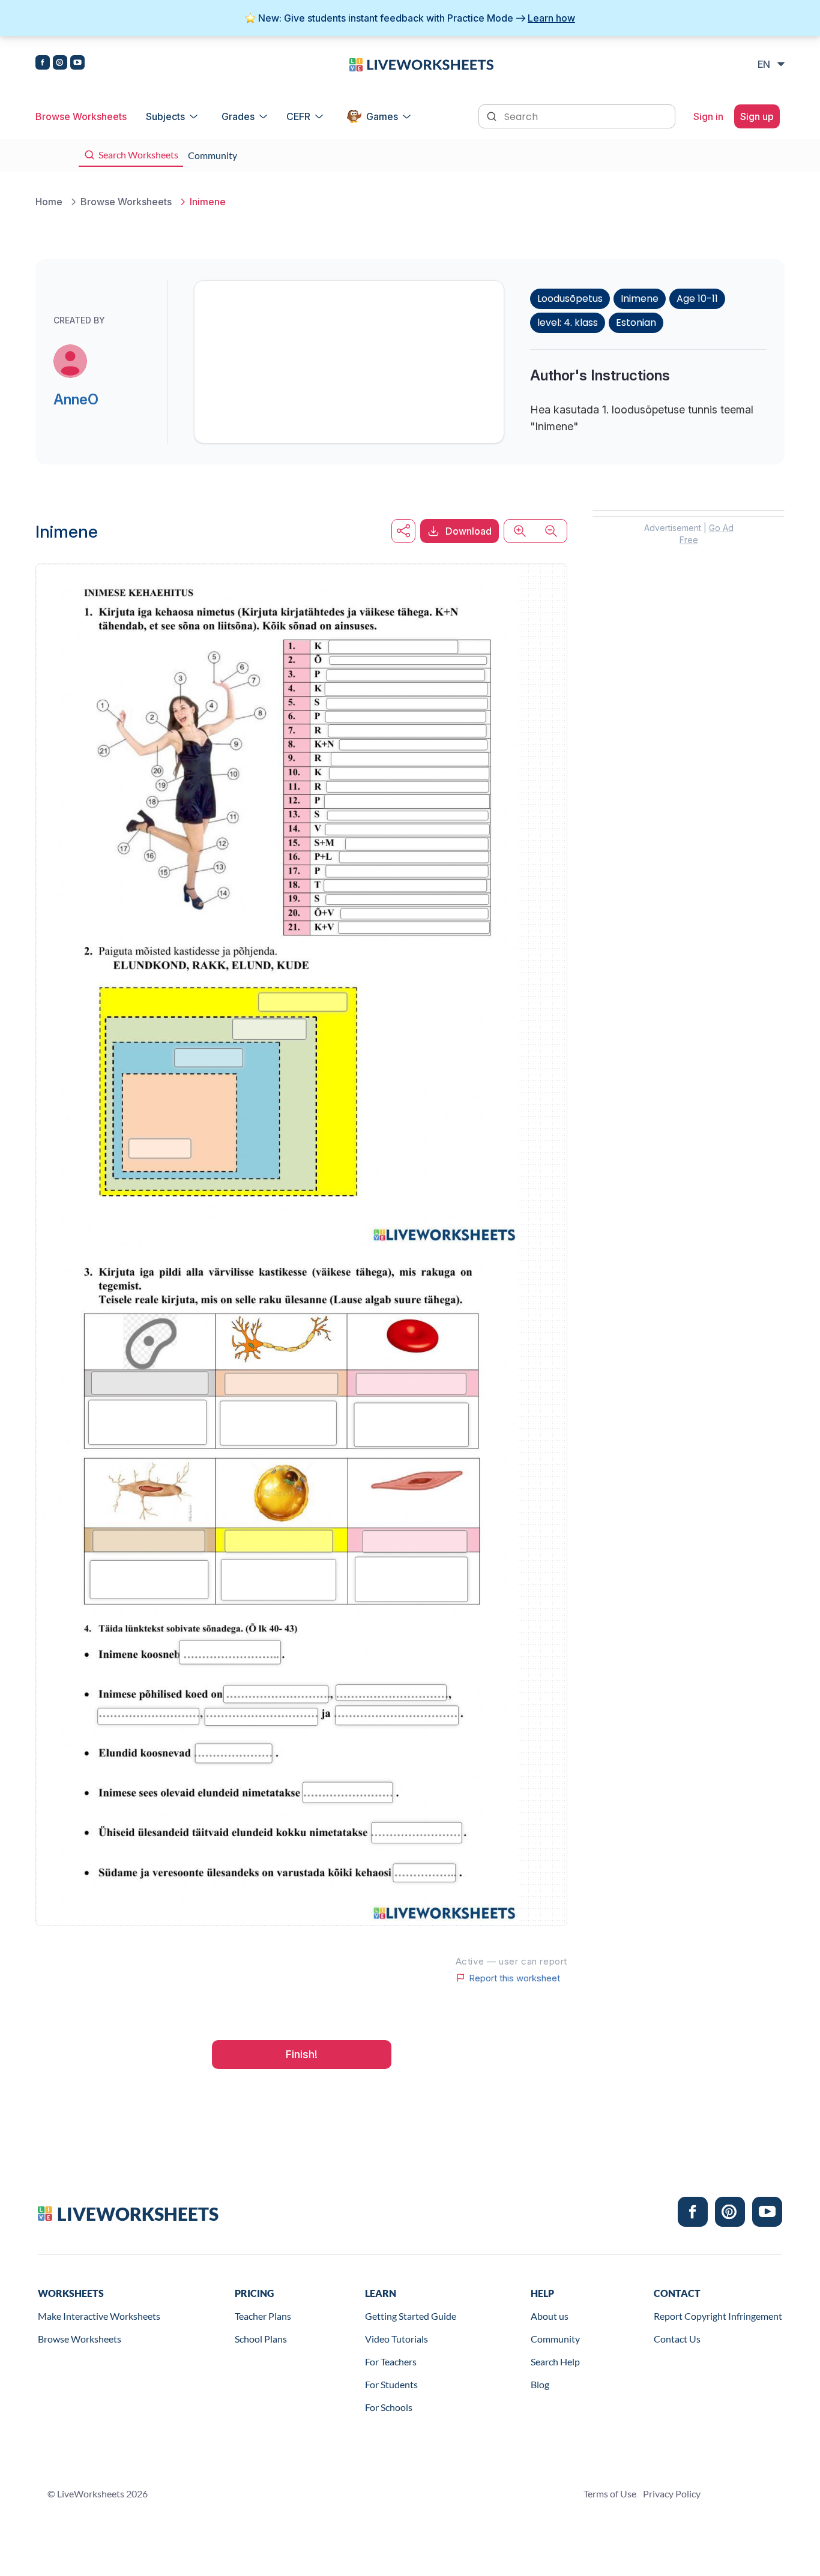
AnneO (76, 399)
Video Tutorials (396, 2339)
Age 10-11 (697, 299)
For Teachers (391, 2361)
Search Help (555, 2361)
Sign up (757, 116)
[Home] (421, 64)
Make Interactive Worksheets (99, 2316)
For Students (391, 2384)
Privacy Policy (672, 2493)
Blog (540, 2384)
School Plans (261, 2339)
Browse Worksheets (81, 116)
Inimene (640, 299)
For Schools (389, 2407)
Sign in (708, 116)
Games (382, 116)
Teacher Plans (263, 2316)
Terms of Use (610, 2493)
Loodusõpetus (570, 299)
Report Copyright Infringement (718, 2316)
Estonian (636, 323)
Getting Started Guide (411, 2316)
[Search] (493, 115)
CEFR (298, 116)
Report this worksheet (514, 1978)
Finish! (302, 2054)
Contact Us (677, 2339)
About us (550, 2316)
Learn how (551, 18)
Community (555, 2339)
